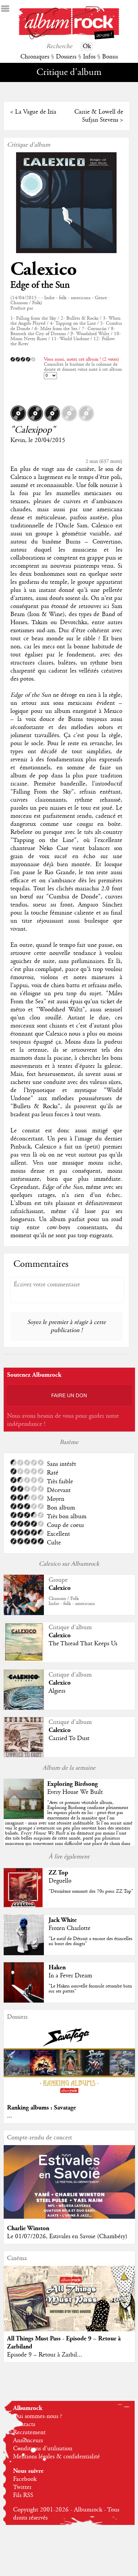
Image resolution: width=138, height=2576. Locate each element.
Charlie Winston (28, 2228)
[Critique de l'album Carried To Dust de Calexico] (24, 1756)
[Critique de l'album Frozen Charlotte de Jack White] (24, 1954)
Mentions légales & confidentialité (56, 2457)
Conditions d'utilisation (43, 2449)
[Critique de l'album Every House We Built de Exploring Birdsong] (24, 1817)
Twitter (22, 2487)
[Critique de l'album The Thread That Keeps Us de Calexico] (24, 1661)
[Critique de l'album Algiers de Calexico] (24, 1708)
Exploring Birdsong (73, 1784)
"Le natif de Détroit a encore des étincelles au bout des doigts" (90, 1941)
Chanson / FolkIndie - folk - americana (72, 1601)
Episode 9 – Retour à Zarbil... (45, 2355)
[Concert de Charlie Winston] (69, 2217)
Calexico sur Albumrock (69, 1564)
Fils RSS (23, 2495)
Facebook (25, 2479)
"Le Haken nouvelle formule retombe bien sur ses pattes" (90, 1989)
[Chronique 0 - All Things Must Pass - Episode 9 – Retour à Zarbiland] (69, 2306)
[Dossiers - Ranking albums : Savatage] (69, 2096)
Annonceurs (28, 2441)
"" (69, 1826)
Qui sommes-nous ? (38, 2416)
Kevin (18, 440)
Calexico (44, 269)
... (10, 2116)
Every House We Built (75, 1792)
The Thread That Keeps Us (83, 1644)
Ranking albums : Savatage (42, 2108)
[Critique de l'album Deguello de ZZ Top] (24, 1906)
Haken (57, 1967)
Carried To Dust (69, 1738)
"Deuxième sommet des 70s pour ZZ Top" (91, 1891)
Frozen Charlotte (70, 1928)
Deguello (60, 1881)
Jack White (63, 1920)
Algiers (57, 1691)
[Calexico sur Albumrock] (24, 1614)
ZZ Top (58, 1873)
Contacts (24, 2424)
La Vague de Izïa (36, 112)
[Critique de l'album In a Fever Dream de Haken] (24, 2001)
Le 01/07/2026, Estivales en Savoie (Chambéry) (67, 2237)
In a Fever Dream (70, 1976)
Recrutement (29, 2432)
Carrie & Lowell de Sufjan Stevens (99, 116)
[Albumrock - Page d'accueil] (69, 38)
